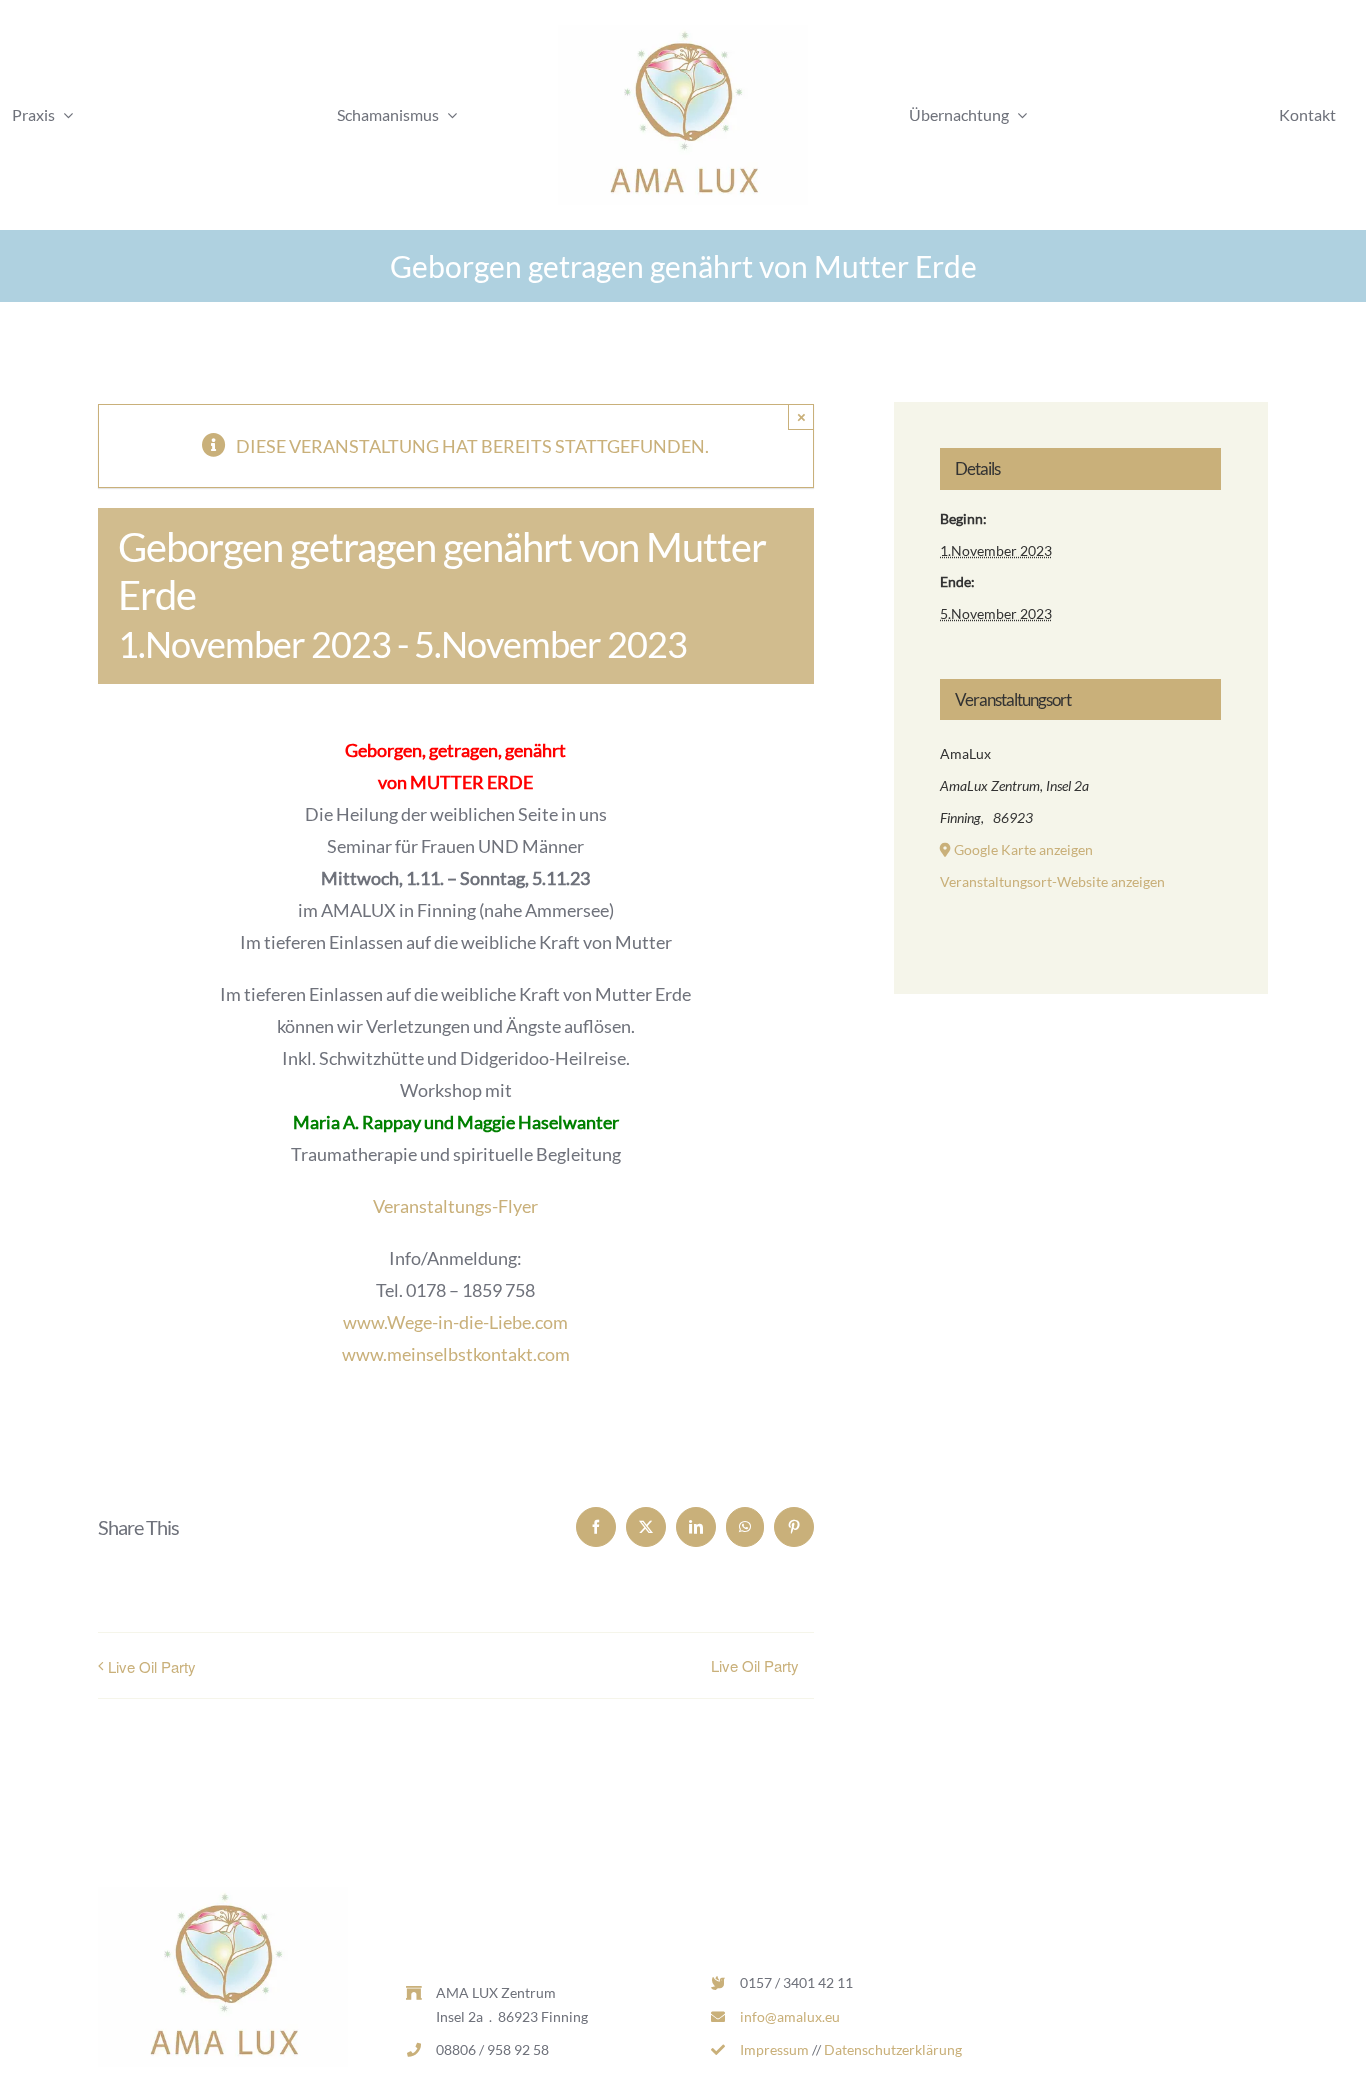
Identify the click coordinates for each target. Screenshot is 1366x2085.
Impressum (774, 2049)
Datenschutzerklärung (893, 2049)
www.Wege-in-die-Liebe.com (455, 1322)
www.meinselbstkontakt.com (456, 1354)
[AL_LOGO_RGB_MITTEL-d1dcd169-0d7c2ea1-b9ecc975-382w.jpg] (683, 34)
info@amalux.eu (790, 2016)
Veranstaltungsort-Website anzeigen (1052, 881)
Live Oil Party (152, 1666)
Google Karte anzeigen (1023, 849)
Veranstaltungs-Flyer (455, 1206)
